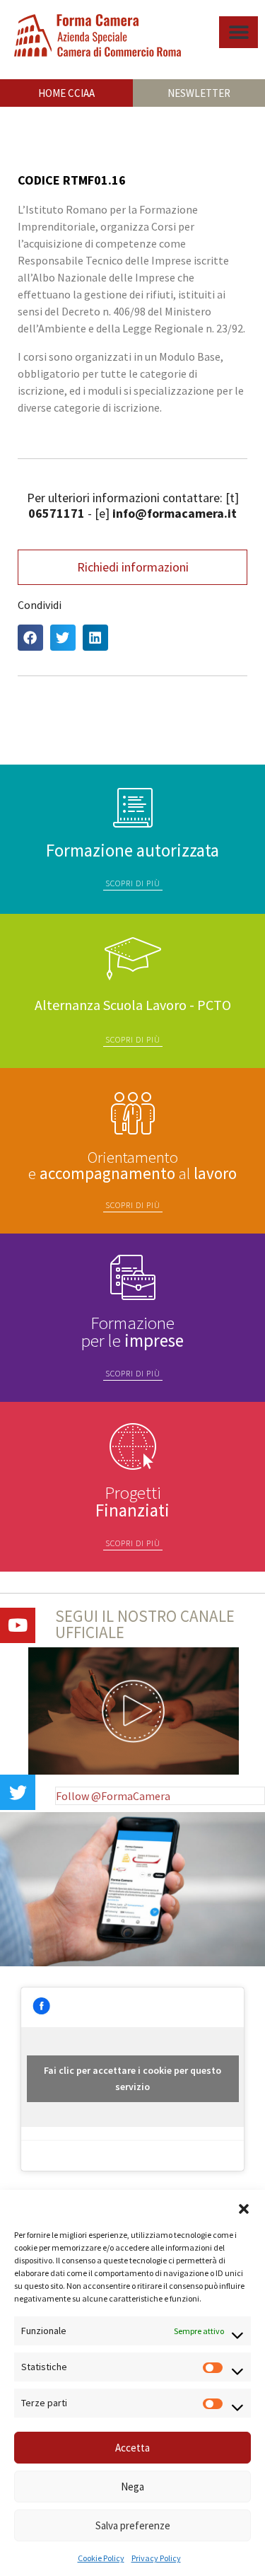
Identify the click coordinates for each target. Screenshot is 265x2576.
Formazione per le (132, 1331)
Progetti (132, 1501)
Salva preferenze (133, 2525)
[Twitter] (18, 1792)
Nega (132, 2487)
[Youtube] (18, 1625)
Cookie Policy (101, 2558)
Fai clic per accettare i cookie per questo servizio (132, 2078)
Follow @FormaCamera (113, 1796)
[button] (244, 2207)
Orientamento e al (132, 1165)
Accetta (132, 2448)
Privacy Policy (156, 2558)
